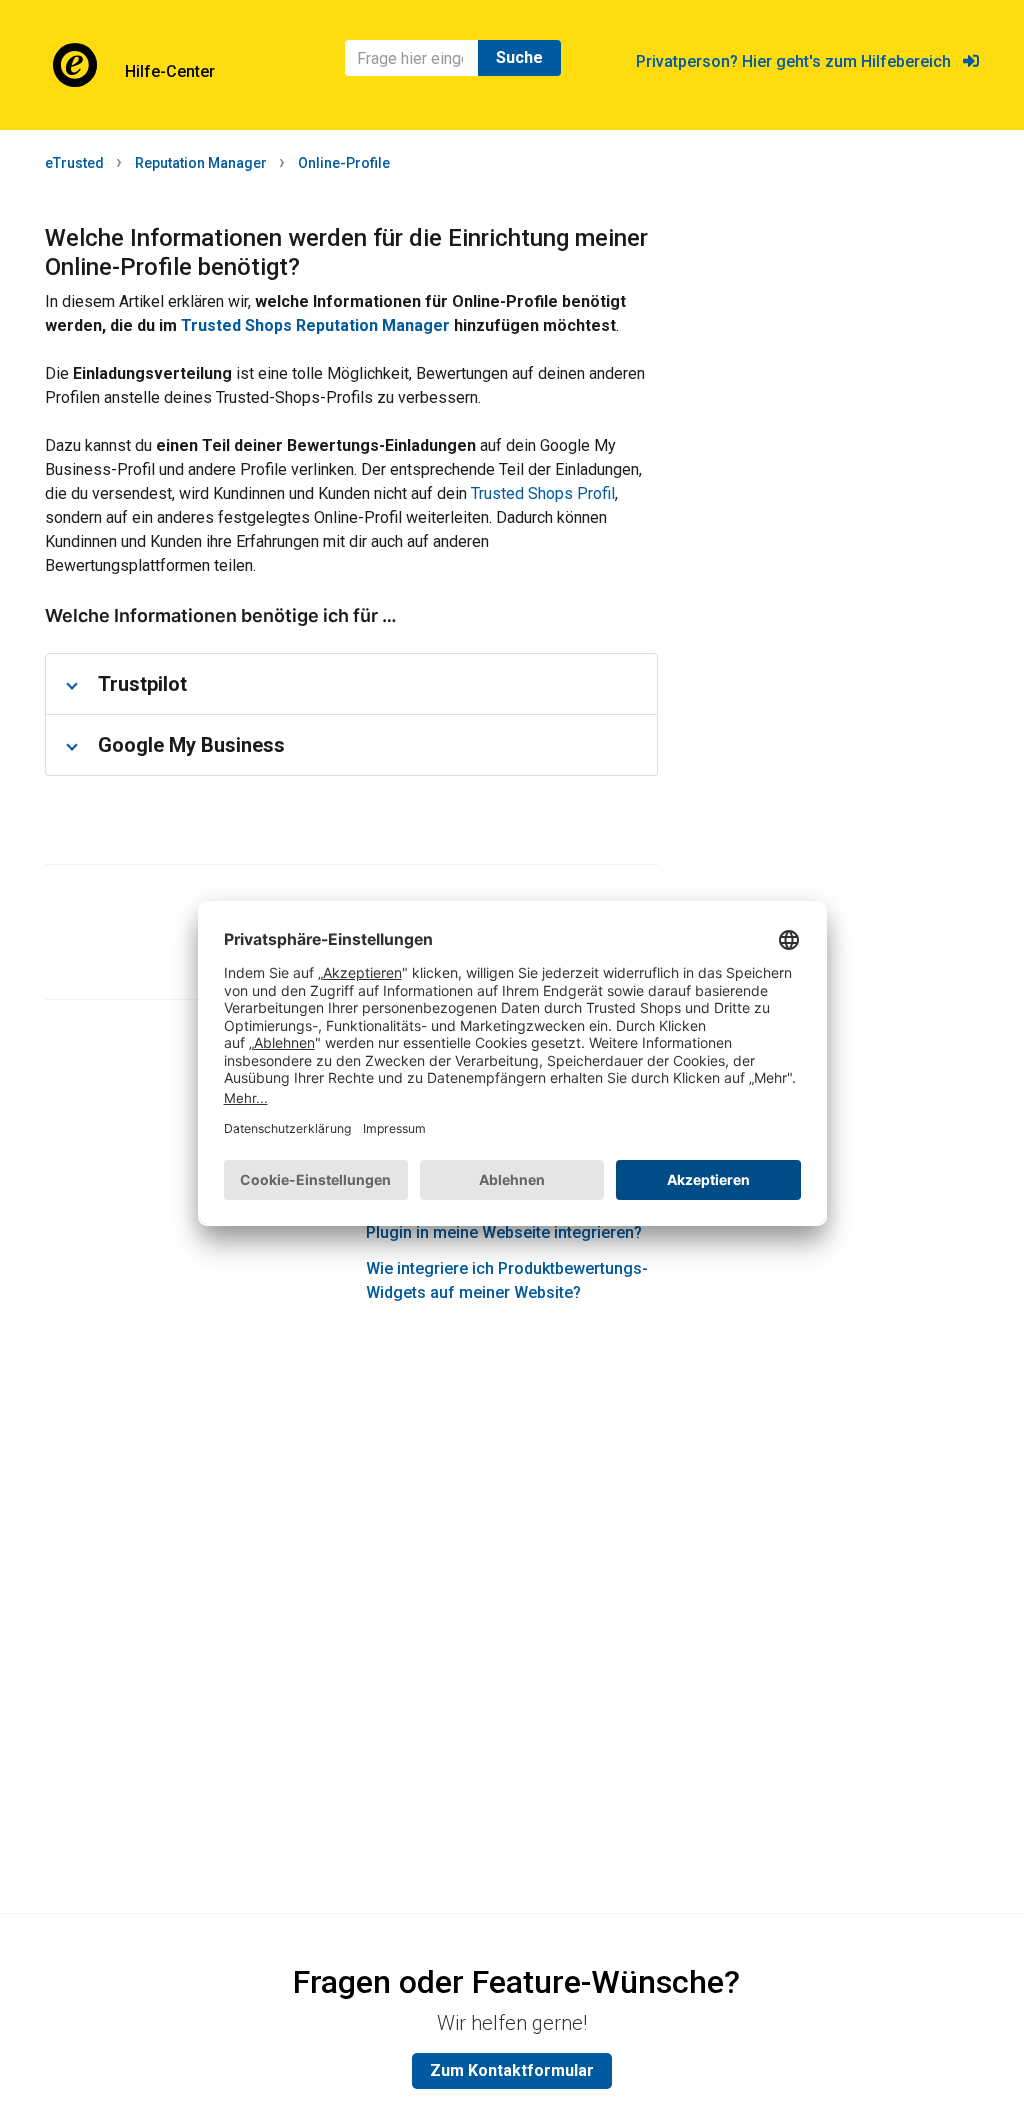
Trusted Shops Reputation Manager (315, 325)
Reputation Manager (201, 163)
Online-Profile (344, 163)
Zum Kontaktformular (512, 2070)
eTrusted (74, 163)
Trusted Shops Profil (543, 493)
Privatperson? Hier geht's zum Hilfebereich (799, 61)
